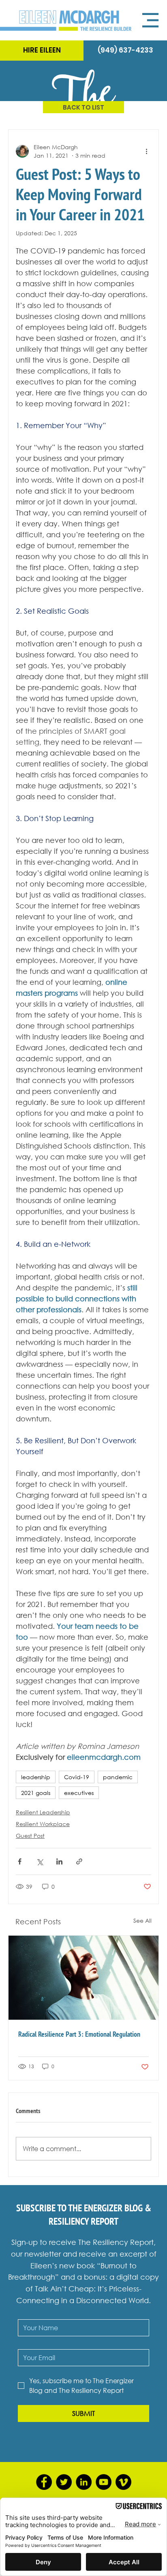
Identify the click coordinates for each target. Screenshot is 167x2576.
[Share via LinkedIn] (59, 1861)
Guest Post (30, 1836)
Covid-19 (77, 1777)
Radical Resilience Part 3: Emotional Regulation (79, 2034)
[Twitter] (64, 2482)
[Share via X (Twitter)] (40, 1861)
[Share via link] (79, 1861)
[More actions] (146, 151)
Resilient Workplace (43, 1824)
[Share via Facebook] (20, 1861)
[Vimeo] (123, 2482)
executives (79, 1793)
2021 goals (36, 1793)
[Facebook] (44, 2482)
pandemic (118, 1777)
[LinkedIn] (84, 2482)
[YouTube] (104, 2482)
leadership (36, 1777)
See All (142, 1920)
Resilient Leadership (43, 1812)
